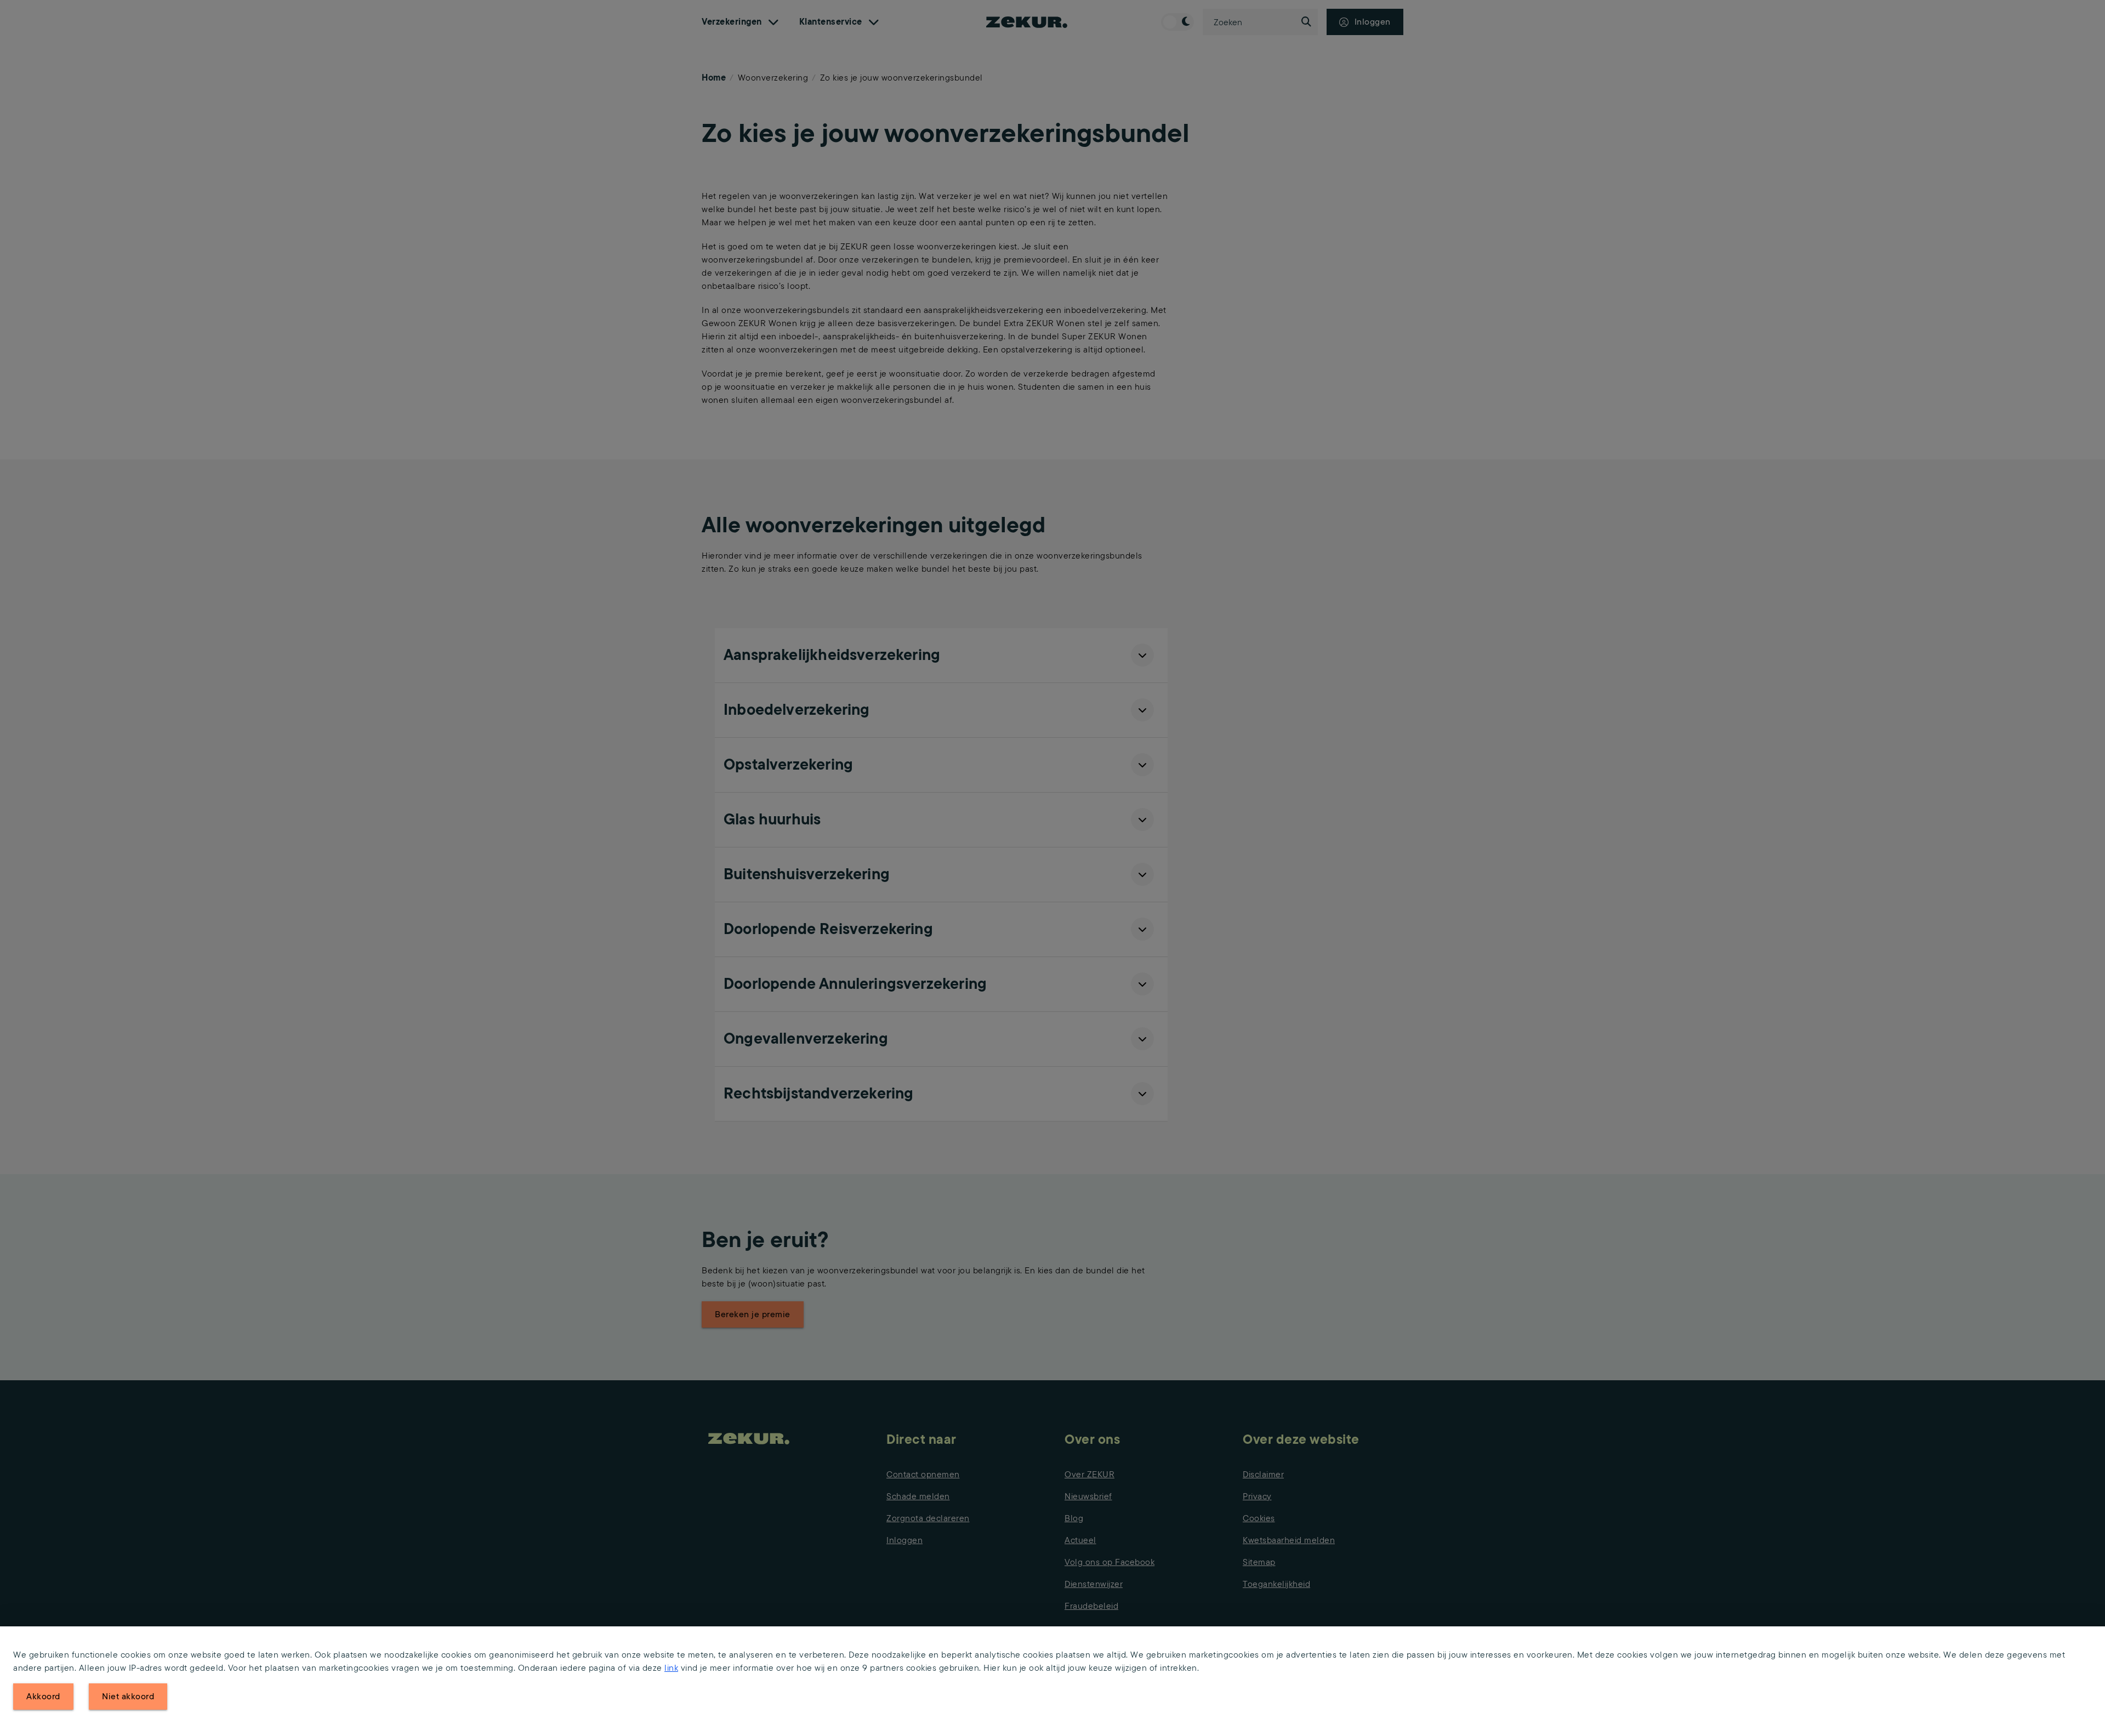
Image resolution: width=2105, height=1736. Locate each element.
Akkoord (43, 1696)
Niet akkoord (128, 1696)
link (671, 1668)
